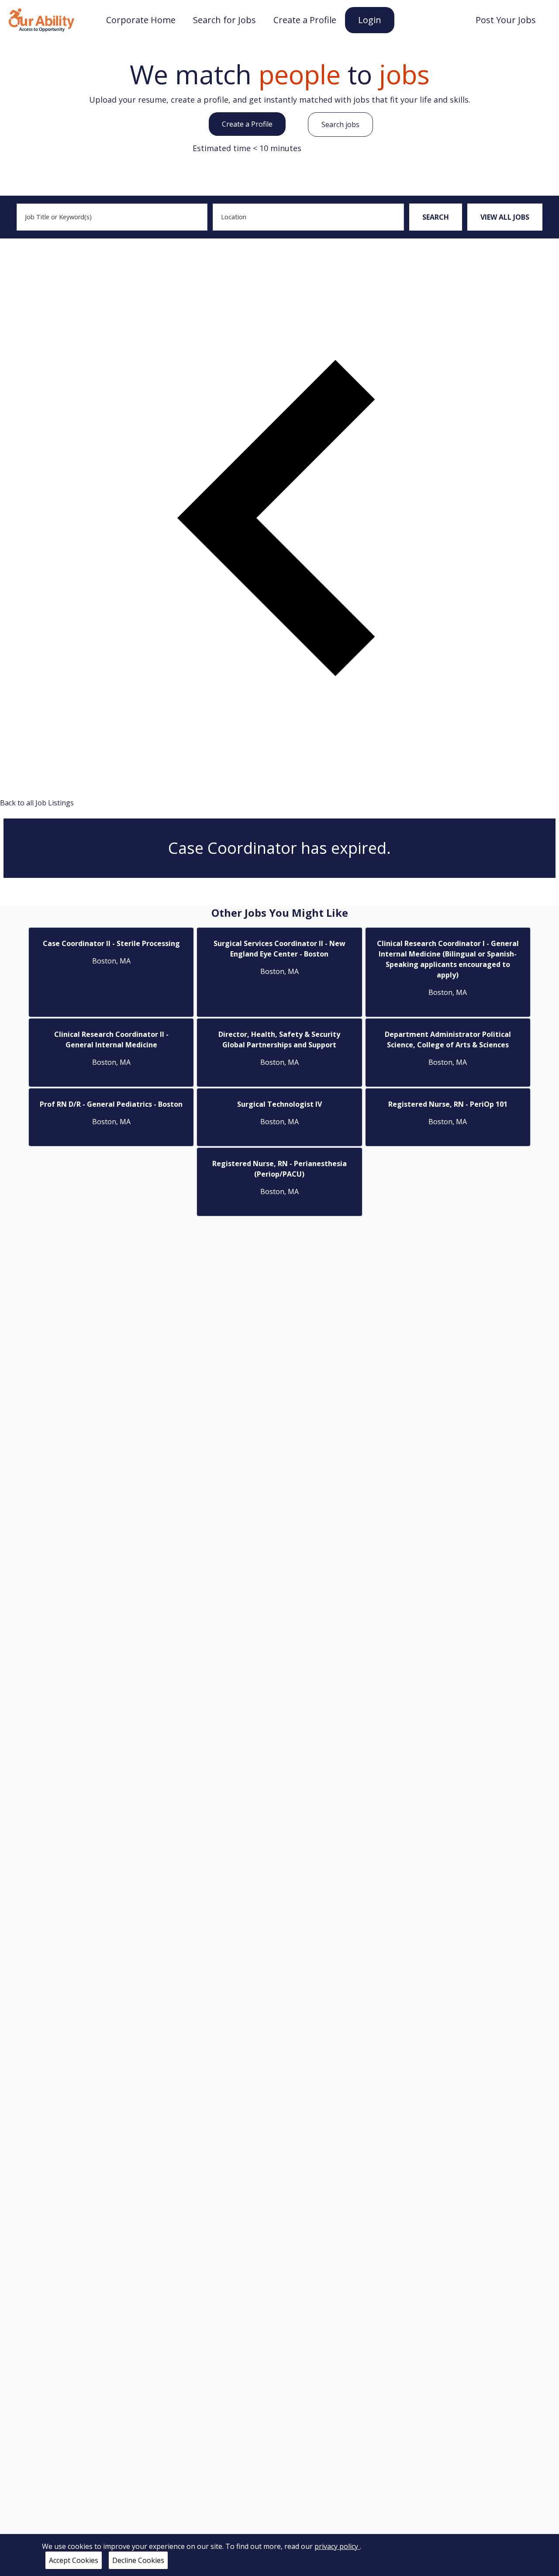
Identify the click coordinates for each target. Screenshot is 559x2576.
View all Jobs (505, 217)
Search (436, 217)
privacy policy (337, 2546)
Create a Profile (247, 124)
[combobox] (112, 217)
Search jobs (340, 124)
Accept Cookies (74, 2560)
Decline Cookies (138, 2560)
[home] (41, 19)
